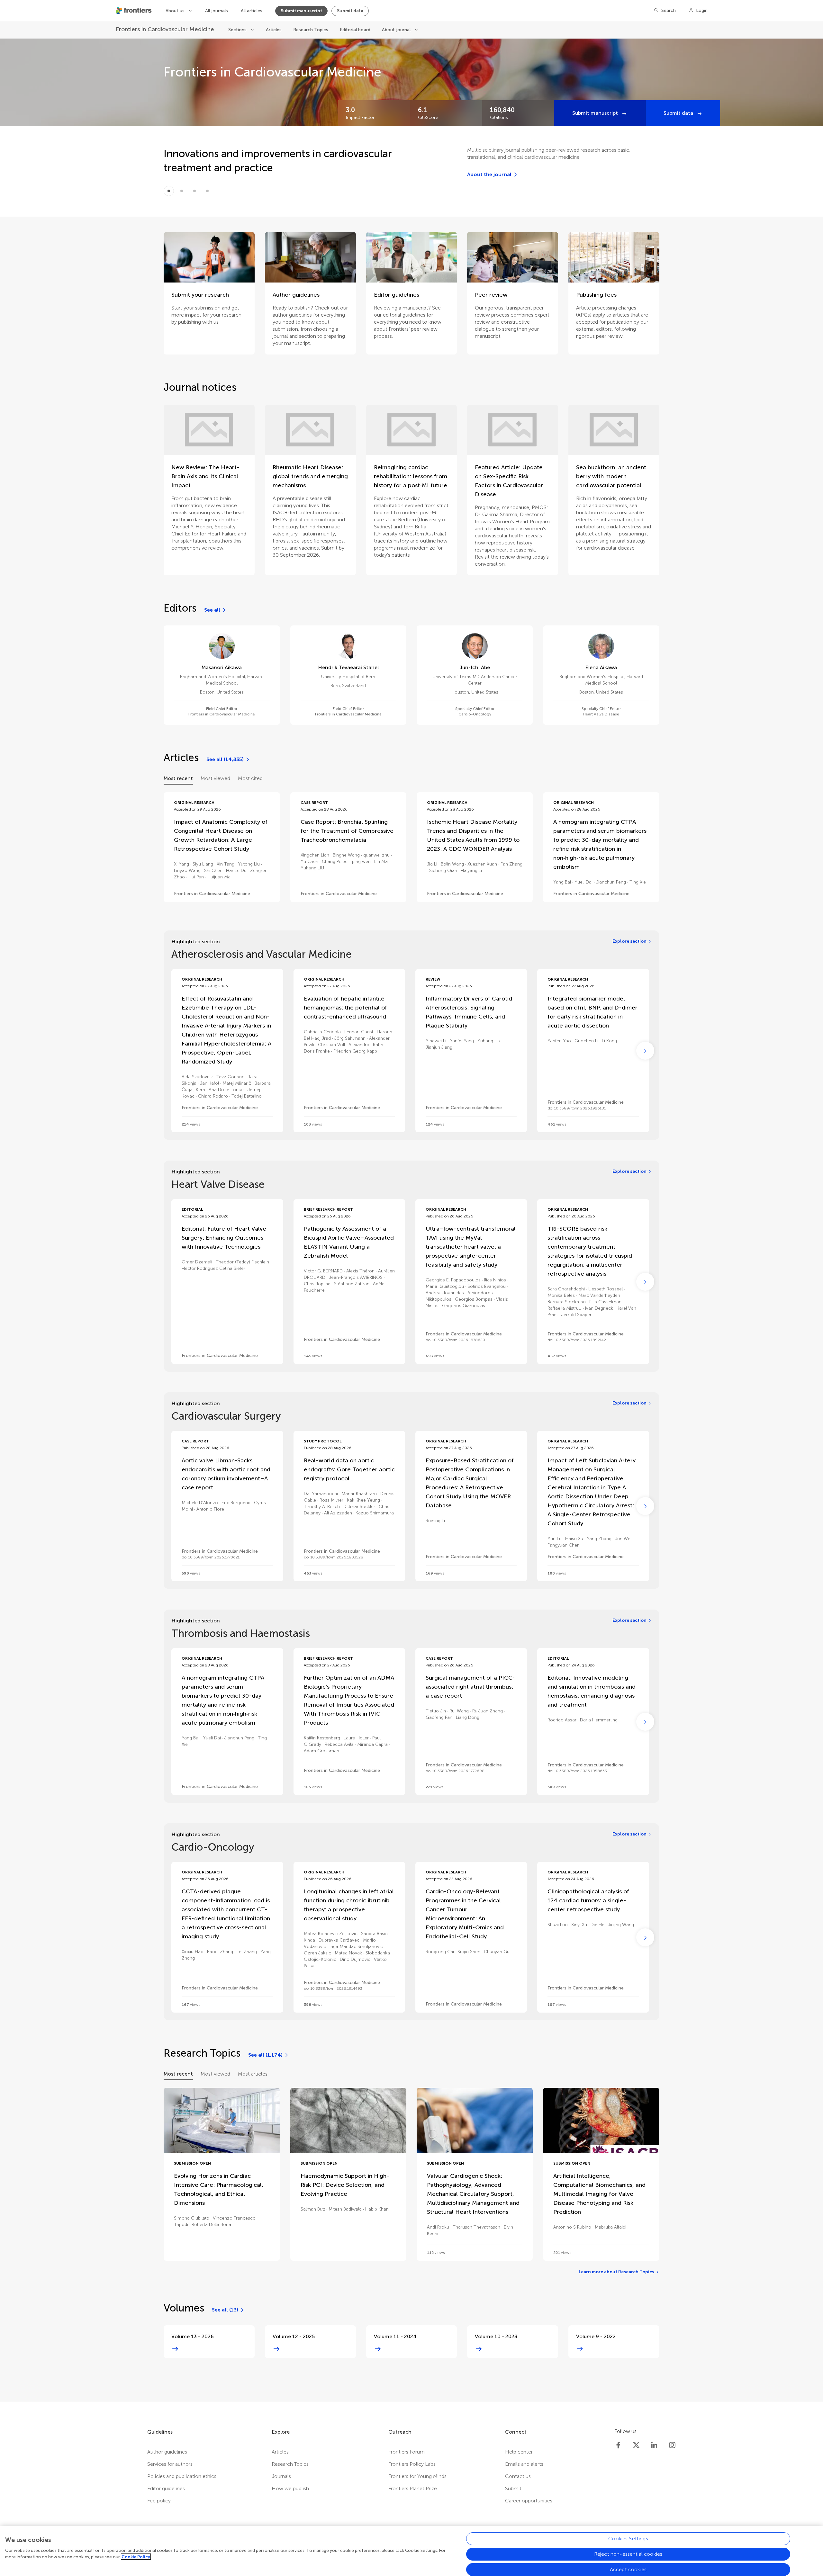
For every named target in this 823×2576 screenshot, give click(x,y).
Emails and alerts (524, 2464)
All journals (217, 11)
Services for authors (170, 2464)
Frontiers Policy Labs (412, 2464)
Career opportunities (529, 2501)
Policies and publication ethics (182, 2476)
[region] (411, 2551)
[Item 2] (194, 191)
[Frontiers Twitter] (636, 2445)
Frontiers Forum (407, 2452)
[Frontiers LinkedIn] (654, 2445)
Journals (281, 2476)
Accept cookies (628, 2569)
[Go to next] (645, 1051)
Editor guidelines (166, 2488)
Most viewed (215, 778)
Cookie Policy (136, 2557)
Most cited (250, 778)
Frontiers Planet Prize (413, 2488)
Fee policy (159, 2501)
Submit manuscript (301, 11)
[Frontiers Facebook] (618, 2445)
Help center (519, 2452)
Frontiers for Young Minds (417, 2476)
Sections (238, 30)
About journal (397, 30)
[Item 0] (169, 191)
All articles (252, 11)
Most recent (178, 778)
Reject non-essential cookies (628, 2554)
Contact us (518, 2476)
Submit (513, 2488)
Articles (274, 30)
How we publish (290, 2488)
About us (176, 11)
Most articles (253, 2074)
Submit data (350, 11)
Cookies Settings (628, 2539)
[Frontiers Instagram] (672, 2445)
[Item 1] (182, 191)
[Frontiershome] (134, 11)
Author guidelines (167, 2452)
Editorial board (355, 30)
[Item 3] (207, 191)
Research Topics (311, 30)
